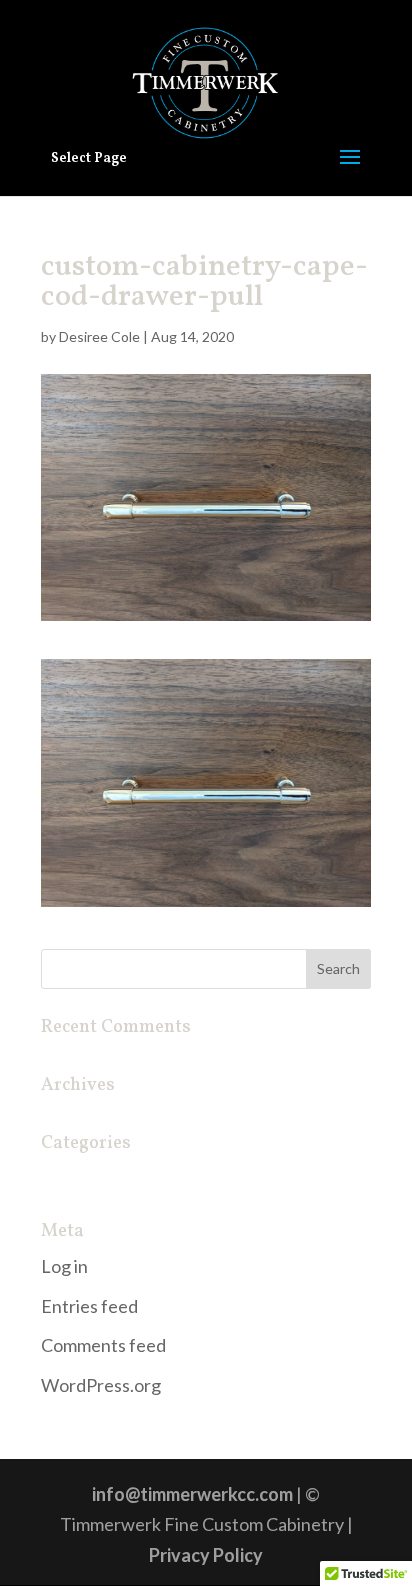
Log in (64, 1266)
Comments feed (103, 1345)
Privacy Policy (206, 1555)
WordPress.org (101, 1385)
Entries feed (89, 1306)
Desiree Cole (99, 336)
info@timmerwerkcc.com (192, 1494)
